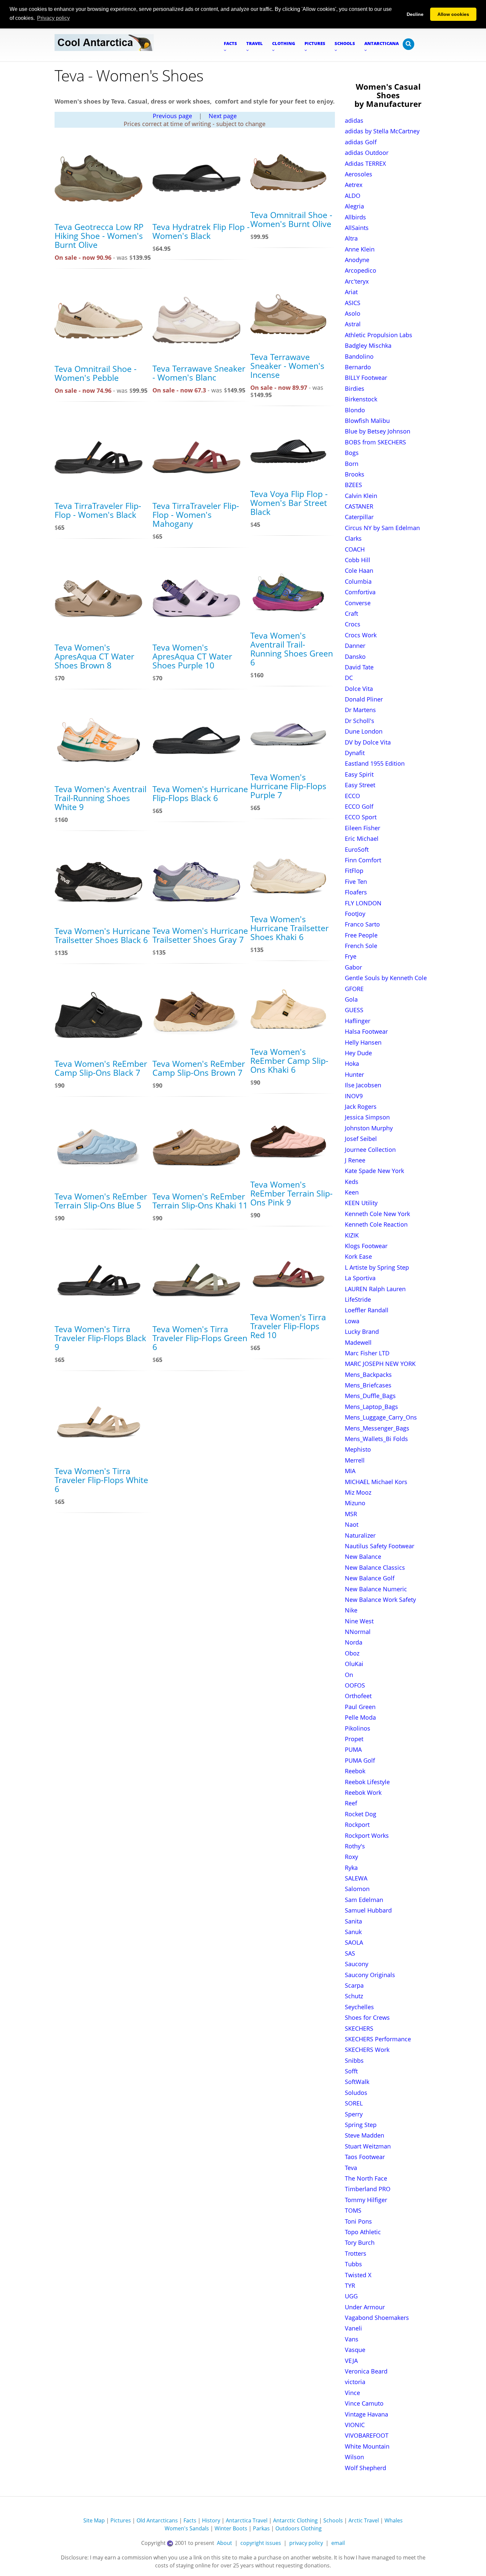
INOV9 (354, 1096)
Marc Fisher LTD (367, 1353)
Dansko (355, 656)
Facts (190, 2520)
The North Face (366, 2178)
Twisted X (358, 2275)
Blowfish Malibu (367, 421)
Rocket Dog (361, 1814)
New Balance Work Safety (380, 1600)
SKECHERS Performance (378, 2039)
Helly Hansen (363, 1042)
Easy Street (360, 785)
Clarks (353, 538)
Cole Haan (359, 570)
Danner (355, 646)
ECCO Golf (359, 806)
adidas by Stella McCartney (382, 131)
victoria (355, 2382)
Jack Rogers (361, 1107)
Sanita (353, 1921)
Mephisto (358, 1449)
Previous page (172, 116)
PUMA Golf (360, 1760)
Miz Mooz (358, 1492)
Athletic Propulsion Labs (379, 335)
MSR (351, 1514)
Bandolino (359, 356)
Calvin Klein (361, 496)
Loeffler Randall (367, 1310)
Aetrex (354, 185)
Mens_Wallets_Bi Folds (376, 1439)
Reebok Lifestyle (367, 1782)
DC (349, 678)
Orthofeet (358, 1696)
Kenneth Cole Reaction (376, 1224)
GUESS (354, 1010)
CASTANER (359, 506)
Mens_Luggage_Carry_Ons (381, 1417)
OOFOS (355, 1685)
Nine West (359, 1621)
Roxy (351, 1857)
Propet (354, 1739)
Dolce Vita (359, 689)
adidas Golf (361, 142)
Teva (351, 2168)
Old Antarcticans (157, 2520)
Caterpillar (359, 517)
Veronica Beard (366, 2371)
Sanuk (353, 1932)
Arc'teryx (357, 281)
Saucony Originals (370, 1975)
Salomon (357, 1889)
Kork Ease (358, 1256)
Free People (361, 935)
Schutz (354, 1996)
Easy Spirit (359, 774)
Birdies (355, 388)
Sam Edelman (364, 1900)
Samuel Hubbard (368, 1910)
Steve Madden (364, 2135)
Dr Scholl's (360, 721)
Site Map (94, 2520)
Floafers (356, 892)
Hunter (354, 1074)
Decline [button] (415, 14)
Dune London (364, 731)
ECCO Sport (361, 817)
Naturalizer (360, 1535)
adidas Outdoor (367, 153)
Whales (394, 2520)
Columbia (358, 581)
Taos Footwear (365, 2157)
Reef (351, 1803)
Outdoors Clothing (299, 2528)
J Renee (355, 1160)
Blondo (355, 410)
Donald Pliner (364, 699)
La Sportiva (360, 1278)
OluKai (354, 1664)
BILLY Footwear (366, 378)
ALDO (353, 196)
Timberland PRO (368, 2189)
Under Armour (365, 2307)
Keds (352, 1182)
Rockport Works (367, 1835)
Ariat (351, 292)
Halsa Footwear (366, 1031)
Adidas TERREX (365, 163)
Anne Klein (360, 249)
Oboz (352, 1653)
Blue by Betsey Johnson (378, 431)
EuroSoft (357, 849)
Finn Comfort (363, 860)
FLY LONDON (363, 903)
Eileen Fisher (363, 828)
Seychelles (359, 2007)
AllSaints (357, 228)
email (338, 2543)
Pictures (121, 2520)
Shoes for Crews (367, 2017)
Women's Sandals (187, 2528)
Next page (223, 116)
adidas (354, 120)
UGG (351, 2296)
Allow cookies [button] (453, 14)
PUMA (353, 1749)
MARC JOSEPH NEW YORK (380, 1364)
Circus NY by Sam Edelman (382, 528)
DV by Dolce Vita (368, 742)
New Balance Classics (375, 1567)
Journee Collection (370, 1150)
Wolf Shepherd (365, 2468)
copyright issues (261, 2543)
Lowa (352, 1321)
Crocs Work (361, 635)
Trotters (356, 2253)
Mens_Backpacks (368, 1375)
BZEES (353, 485)
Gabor (353, 967)
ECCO (352, 796)
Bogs (352, 453)
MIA (350, 1471)
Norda (354, 1642)
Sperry (354, 2114)
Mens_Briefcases (368, 1385)
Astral (353, 324)
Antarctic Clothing (295, 2520)
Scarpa (354, 1985)
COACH (355, 549)
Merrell (355, 1460)
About (224, 2543)
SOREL (354, 2103)
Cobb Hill (358, 560)
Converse (358, 603)
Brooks (355, 474)
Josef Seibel (361, 1139)
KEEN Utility (361, 1203)
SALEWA (356, 1878)
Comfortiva (360, 592)
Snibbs (354, 2060)
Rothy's (355, 1846)
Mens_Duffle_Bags (370, 1396)
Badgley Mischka (368, 345)
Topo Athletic (363, 2232)
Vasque (355, 2350)
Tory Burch (360, 2242)
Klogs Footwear (366, 1246)
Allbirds (355, 217)
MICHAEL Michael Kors (376, 1482)
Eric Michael (362, 838)
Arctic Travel (364, 2520)
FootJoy (355, 914)
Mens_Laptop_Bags (371, 1407)
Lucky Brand (362, 1332)
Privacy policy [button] (53, 18)
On (349, 1675)
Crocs (353, 624)
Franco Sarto (362, 924)
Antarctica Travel (247, 2520)
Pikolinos (358, 1728)
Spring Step (361, 2125)
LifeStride (358, 1299)
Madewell (358, 1342)
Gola (351, 999)
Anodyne (357, 260)
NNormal (358, 1632)
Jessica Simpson (367, 1117)
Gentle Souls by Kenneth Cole (386, 978)
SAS (350, 1953)
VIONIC (355, 2425)
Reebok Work (363, 1792)
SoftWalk (357, 2082)
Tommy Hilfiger (366, 2200)
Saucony (357, 1964)
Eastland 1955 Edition (375, 763)
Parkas (261, 2528)
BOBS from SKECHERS (375, 442)
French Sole (361, 946)
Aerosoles (359, 174)
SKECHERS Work (367, 2050)
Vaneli (353, 2328)
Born (352, 464)
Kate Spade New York (374, 1171)
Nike (351, 1610)
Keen (352, 1192)
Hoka (352, 1063)
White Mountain (367, 2446)
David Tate (359, 667)
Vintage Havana (366, 2414)
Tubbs (353, 2264)
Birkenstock (361, 399)
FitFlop (354, 871)
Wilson (354, 2457)
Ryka (351, 1868)
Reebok (355, 1771)
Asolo (353, 313)
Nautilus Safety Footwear (380, 1546)
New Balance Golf (370, 1578)
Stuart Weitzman (368, 2146)
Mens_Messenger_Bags (377, 1428)
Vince (352, 2393)
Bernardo (358, 367)
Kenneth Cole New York (377, 1214)
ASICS (353, 303)
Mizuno (355, 1503)
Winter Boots (231, 2528)
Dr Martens (360, 710)
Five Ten (356, 881)
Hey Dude (358, 1053)
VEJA (351, 2361)
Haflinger (358, 1021)
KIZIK (352, 1235)
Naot (352, 1524)
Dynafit (355, 753)
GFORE (354, 989)
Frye (351, 956)
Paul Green (360, 1707)
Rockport (357, 1825)
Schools (333, 2520)
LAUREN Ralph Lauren (375, 1289)
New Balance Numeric (376, 1589)
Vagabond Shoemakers (377, 2318)
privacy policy (306, 2543)
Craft (351, 613)
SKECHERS (359, 2028)
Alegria (354, 206)
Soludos (356, 2093)
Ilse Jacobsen (363, 1085)
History (211, 2520)
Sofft (351, 2071)
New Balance (363, 1557)
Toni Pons (358, 2221)
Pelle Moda (360, 1717)
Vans (352, 2339)
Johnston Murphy (369, 1128)
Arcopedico (361, 270)
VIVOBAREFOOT (367, 2435)
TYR (350, 2285)
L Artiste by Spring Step (377, 1267)
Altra (351, 238)
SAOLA (354, 1942)
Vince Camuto (364, 2403)
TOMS (353, 2210)
